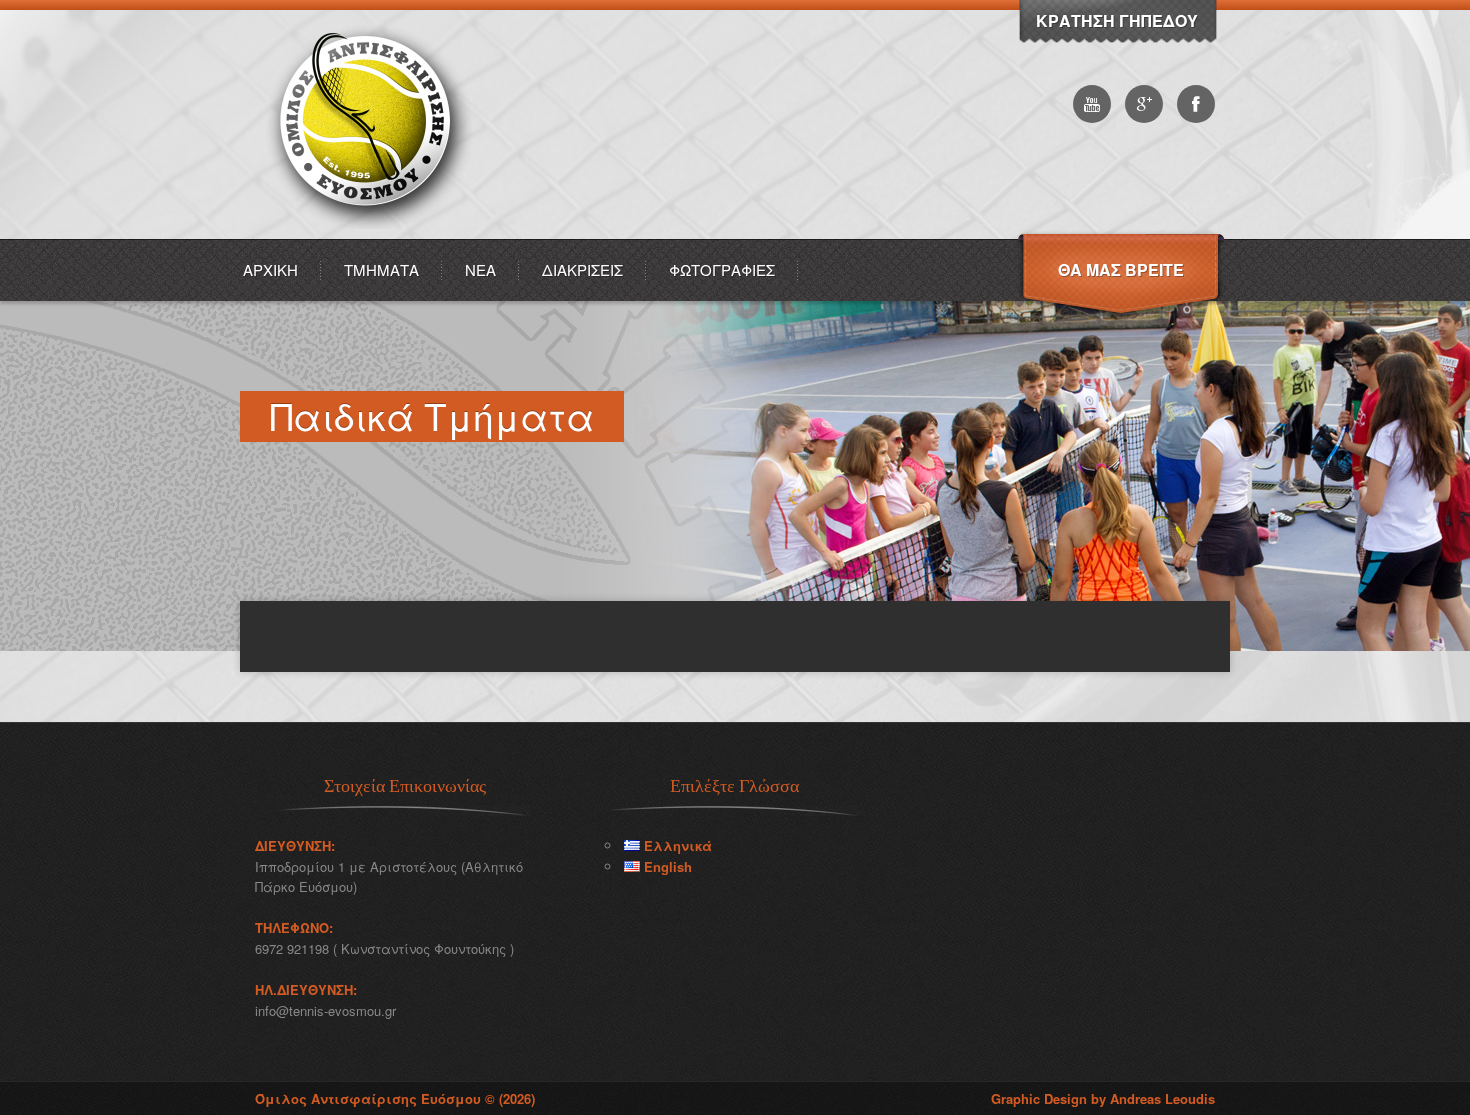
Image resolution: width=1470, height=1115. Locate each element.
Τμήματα (381, 269)
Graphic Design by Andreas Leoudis (1103, 1098)
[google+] (1144, 104)
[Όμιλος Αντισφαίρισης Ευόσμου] (372, 233)
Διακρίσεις (582, 269)
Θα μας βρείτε (1121, 269)
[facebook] (1196, 104)
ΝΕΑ (480, 269)
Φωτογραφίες (722, 269)
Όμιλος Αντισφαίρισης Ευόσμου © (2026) (395, 1098)
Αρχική (270, 269)
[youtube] (1092, 104)
